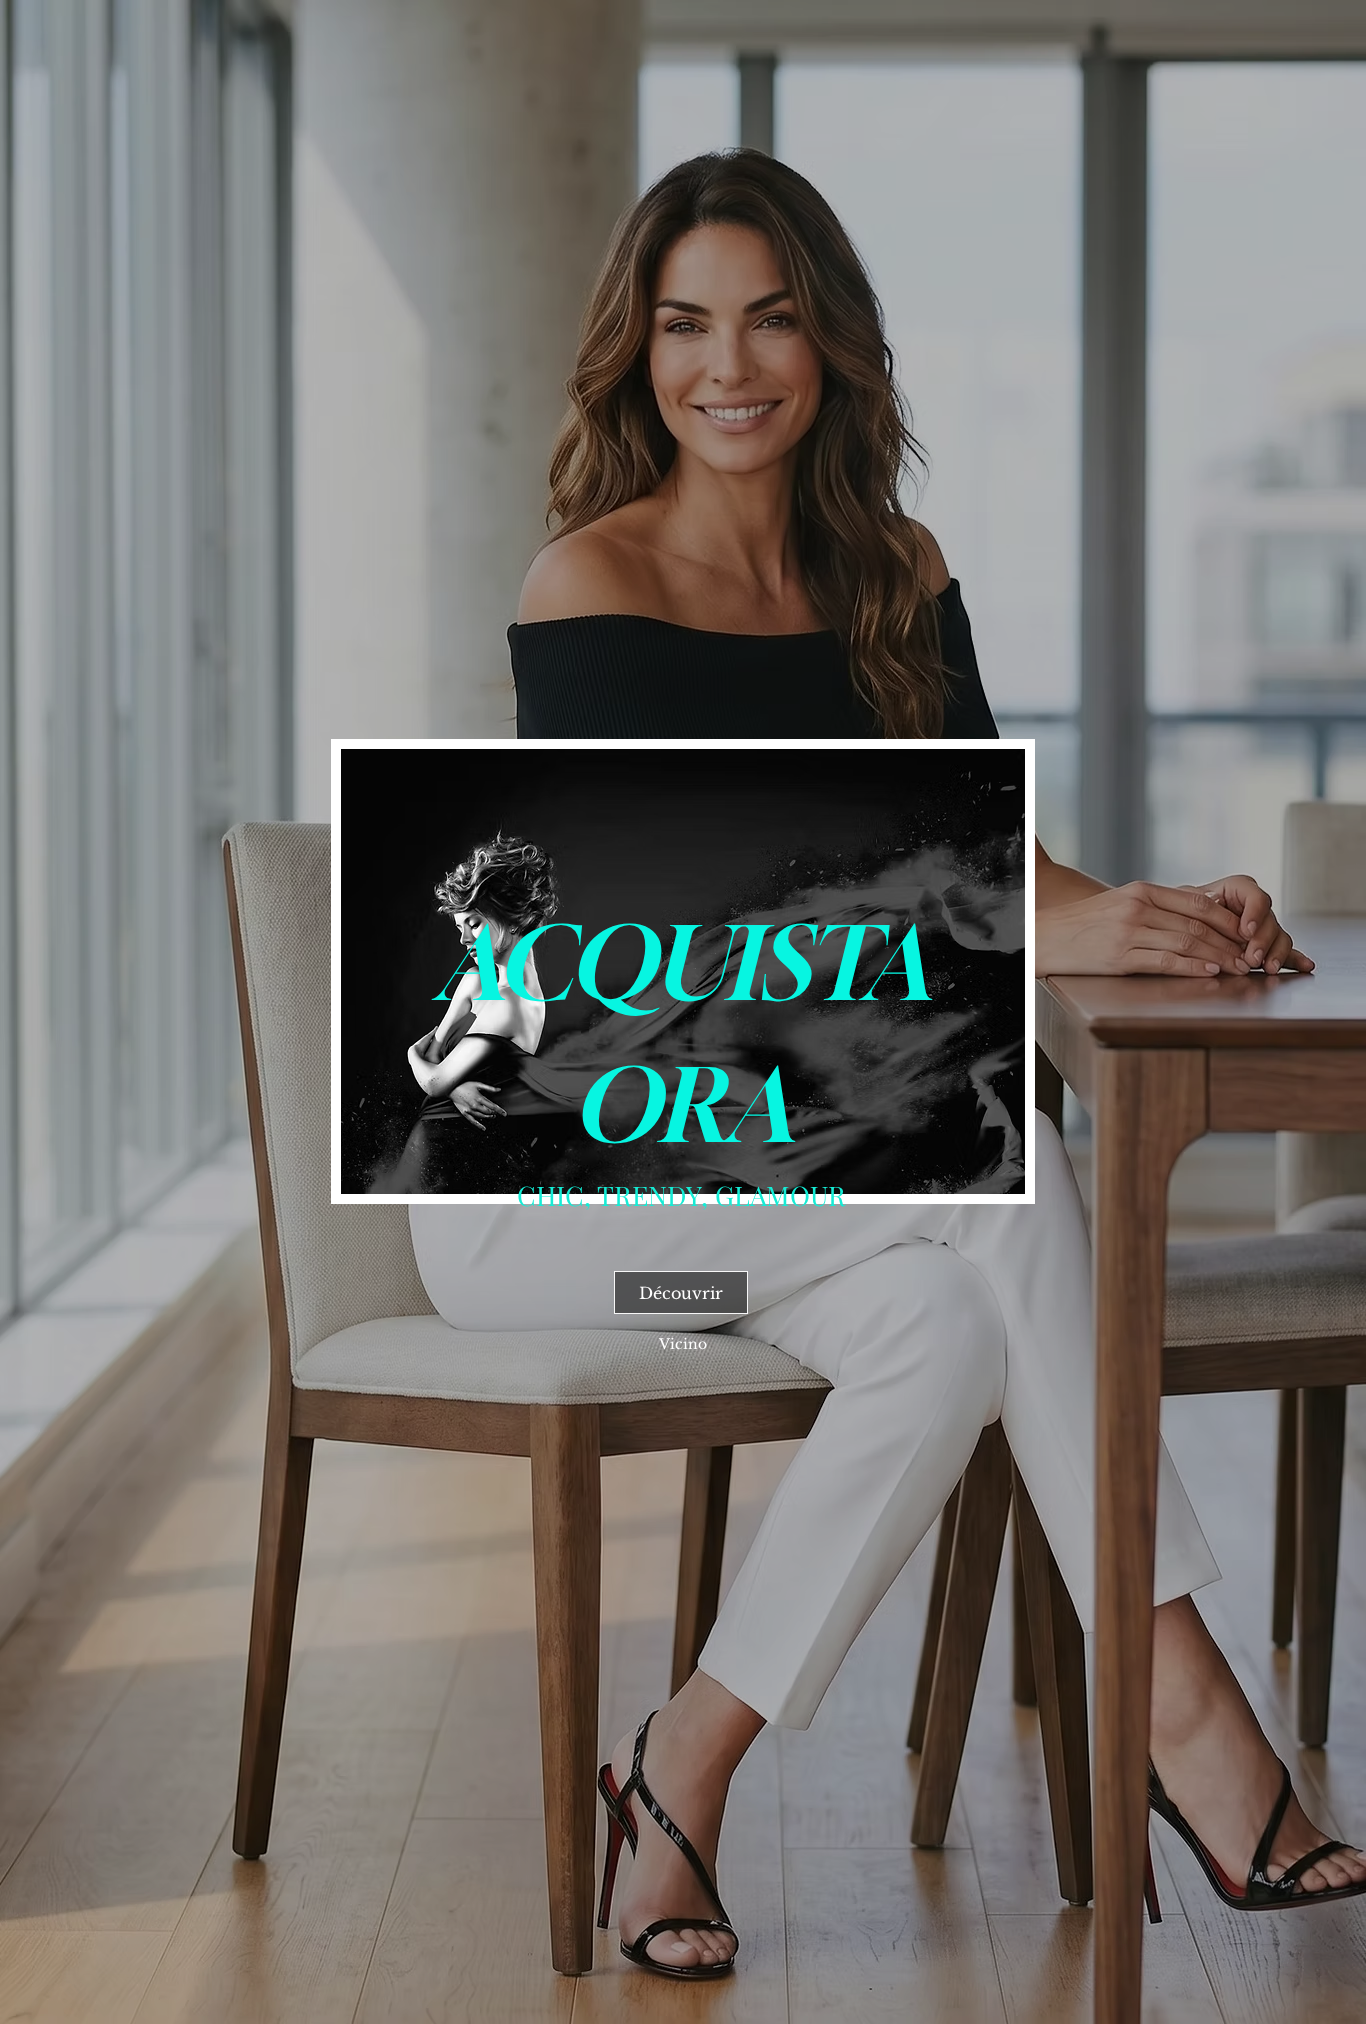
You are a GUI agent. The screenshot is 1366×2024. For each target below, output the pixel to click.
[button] (683, 1344)
